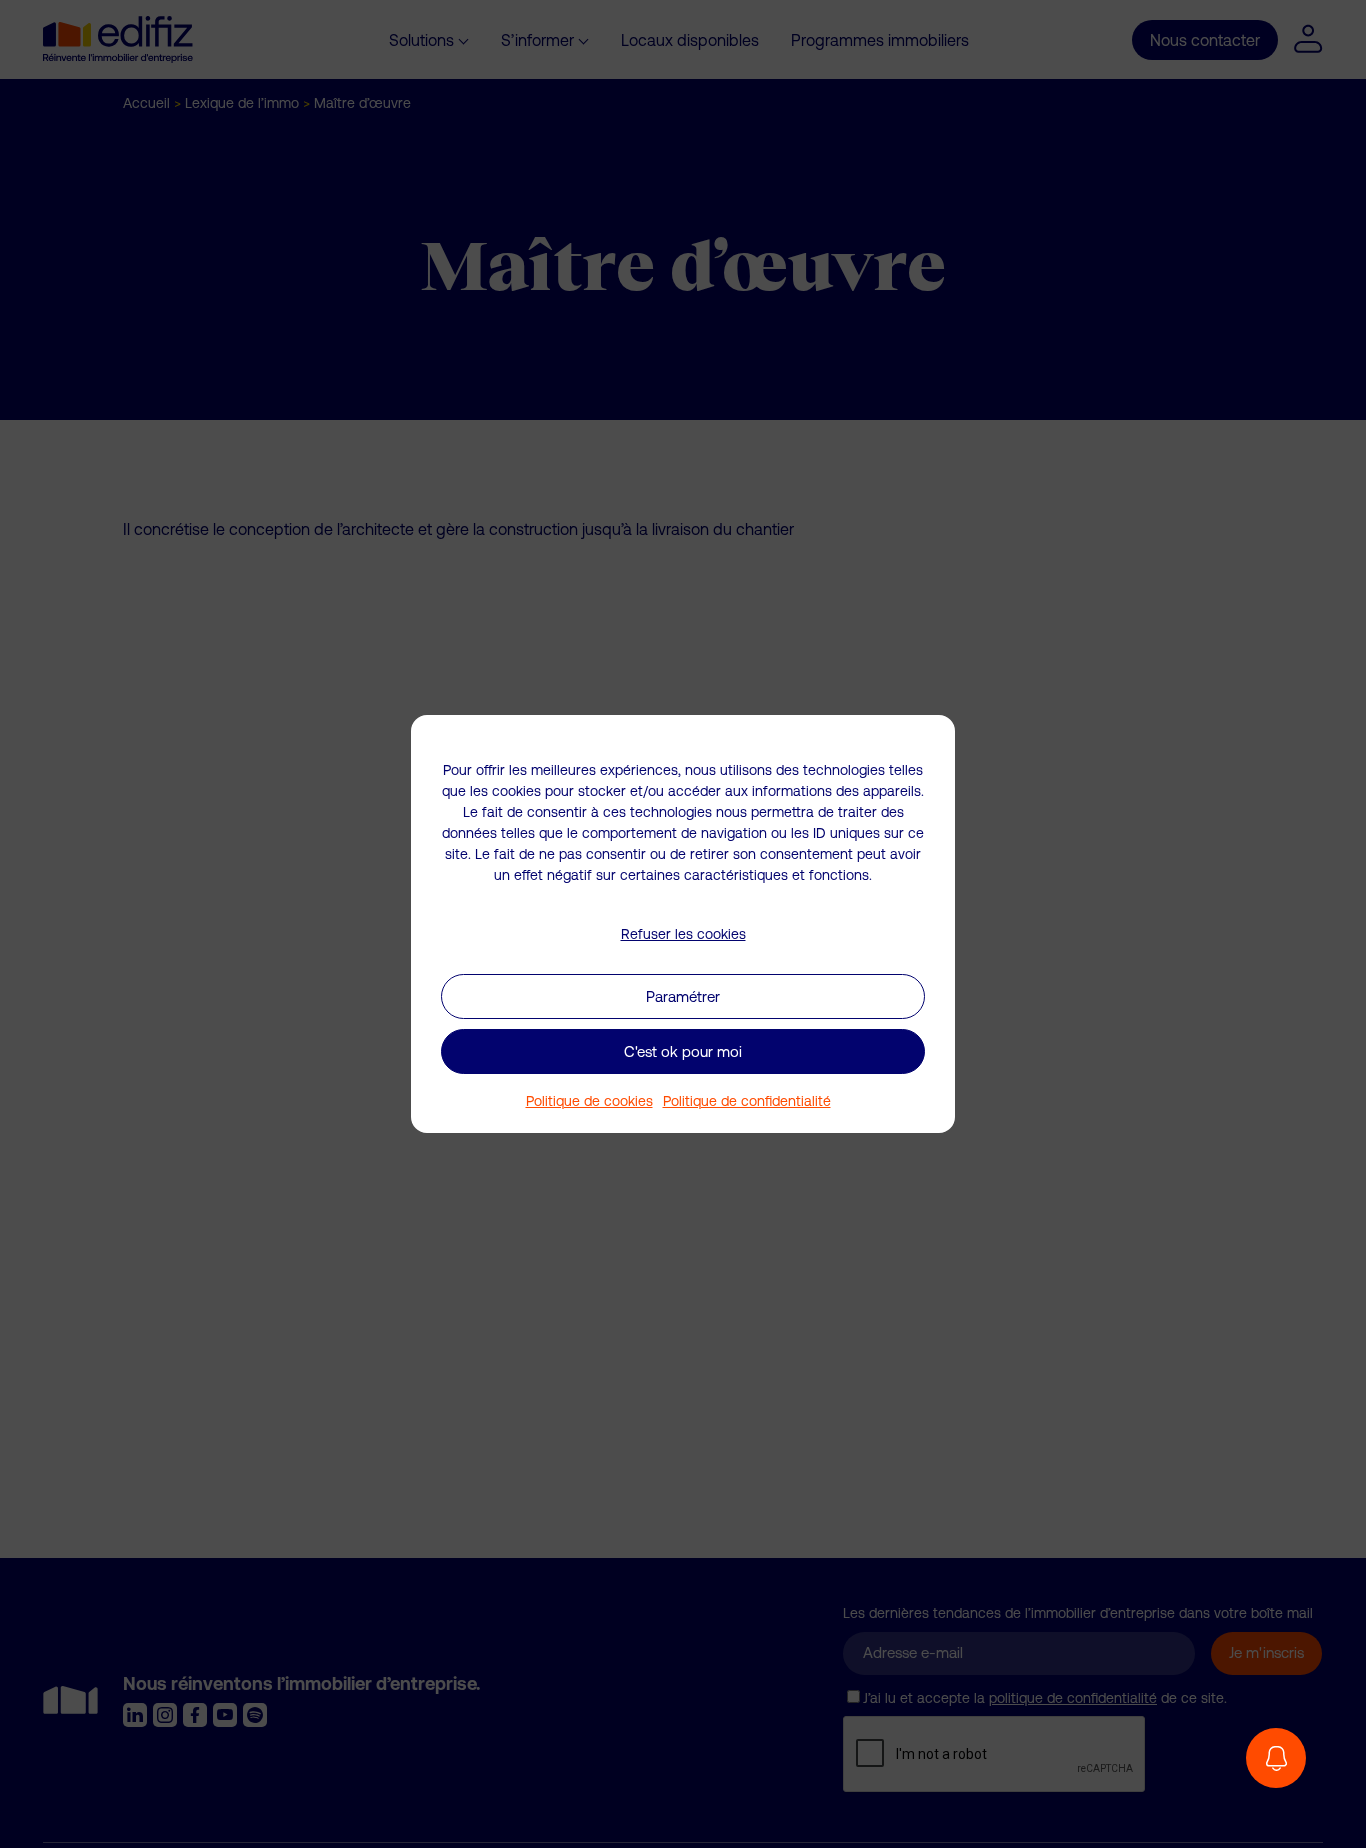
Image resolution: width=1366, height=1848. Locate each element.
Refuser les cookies (683, 934)
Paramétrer (683, 996)
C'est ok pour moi (683, 1051)
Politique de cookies (589, 1101)
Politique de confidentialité (747, 1101)
